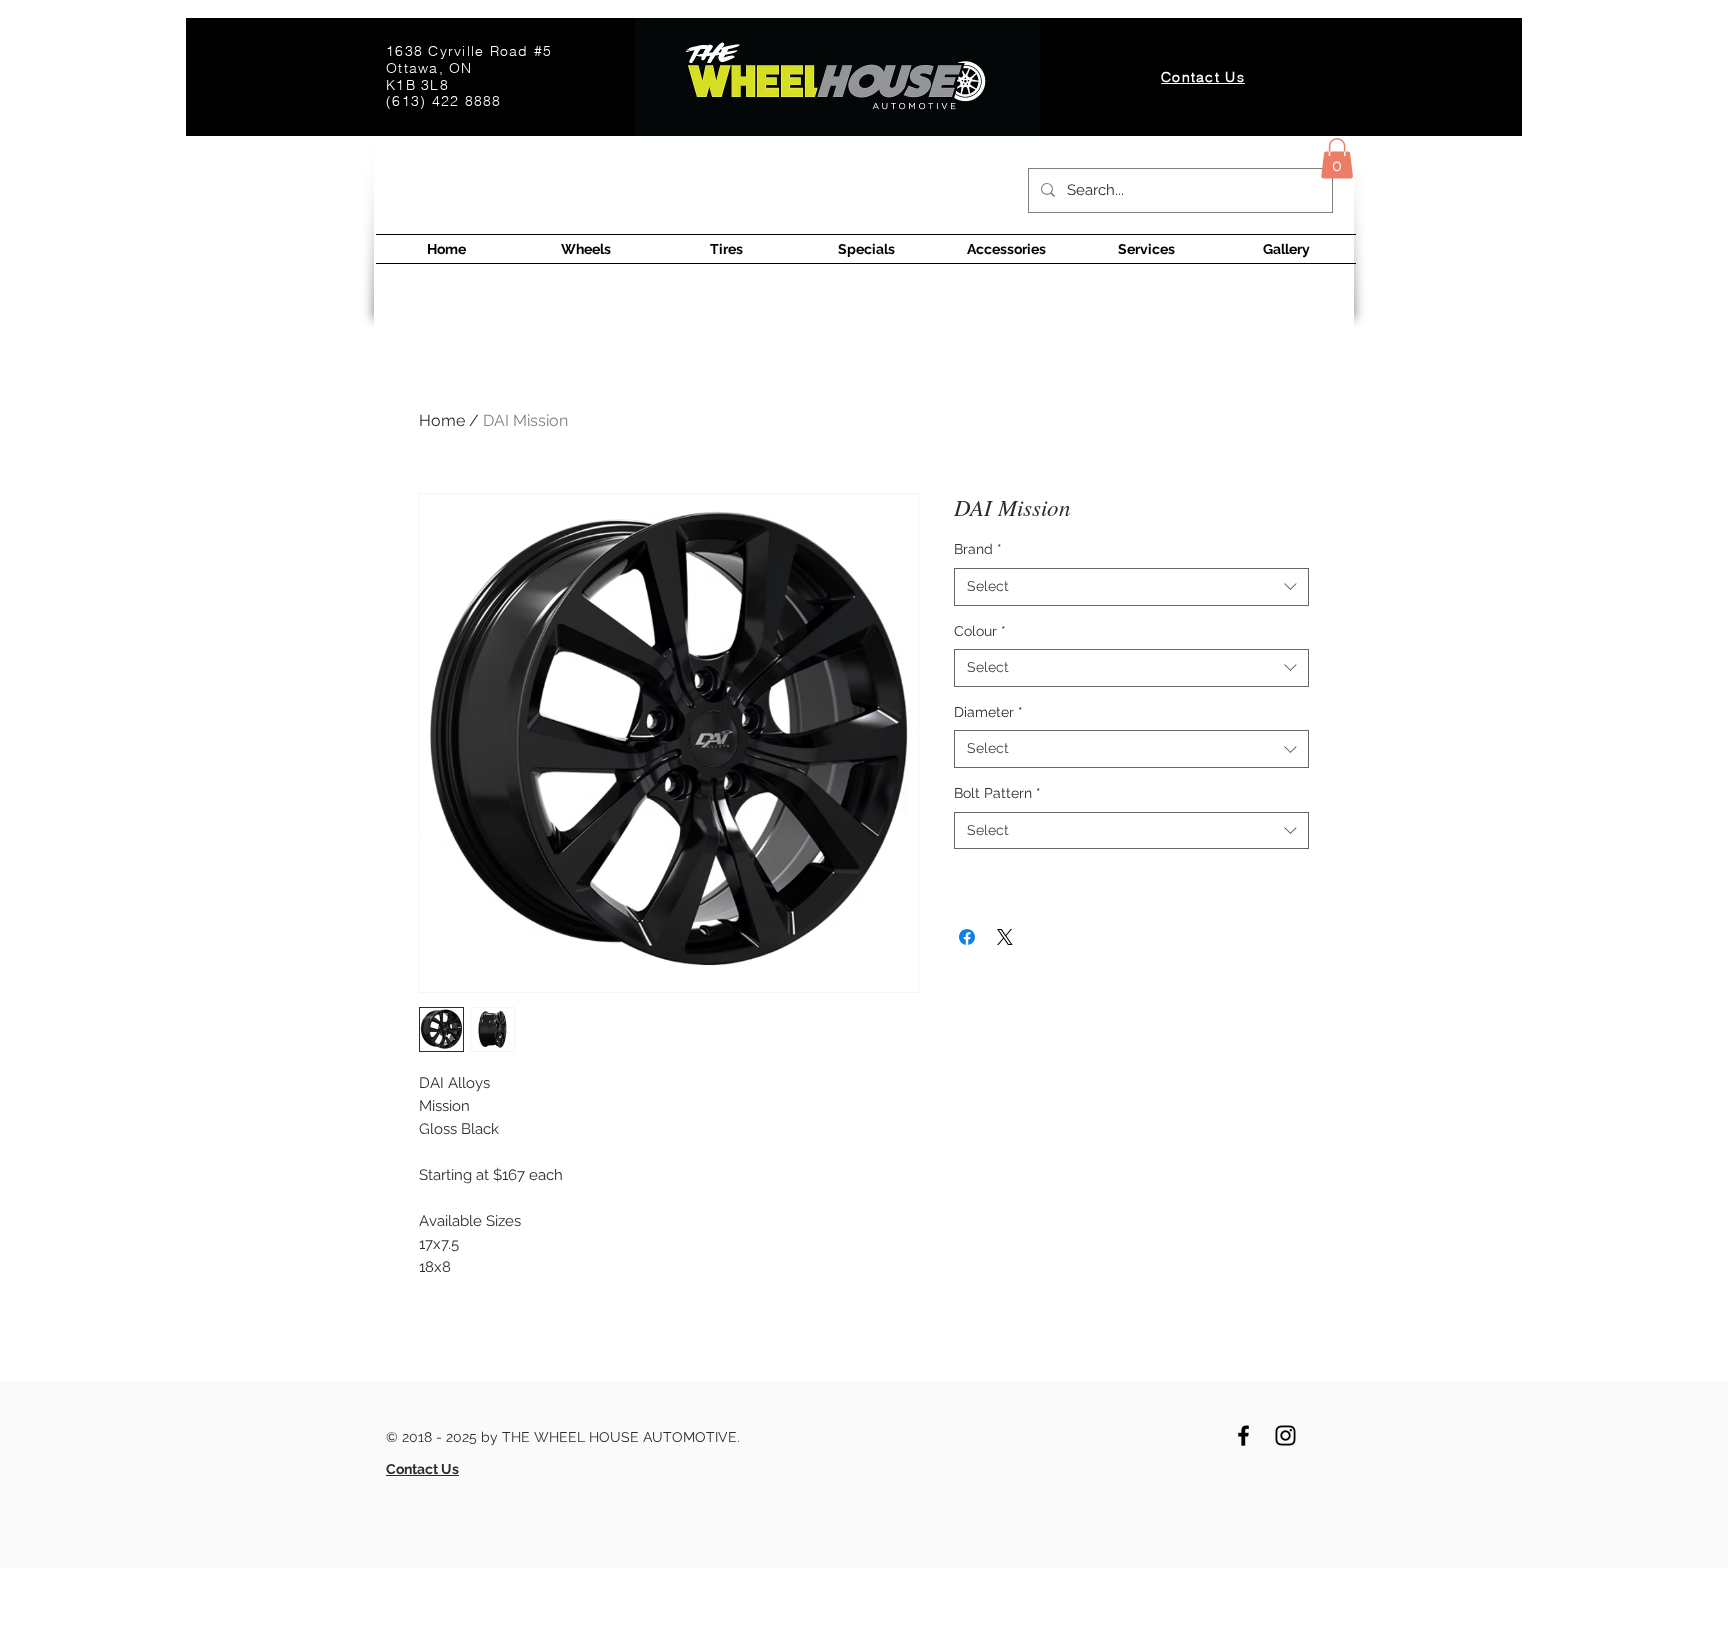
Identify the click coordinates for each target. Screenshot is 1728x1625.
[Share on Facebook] (967, 937)
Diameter (988, 712)
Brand (978, 549)
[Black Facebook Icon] (1243, 1435)
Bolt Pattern (997, 793)
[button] (1337, 158)
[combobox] (1131, 587)
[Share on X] (1005, 937)
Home (442, 420)
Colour (980, 631)
